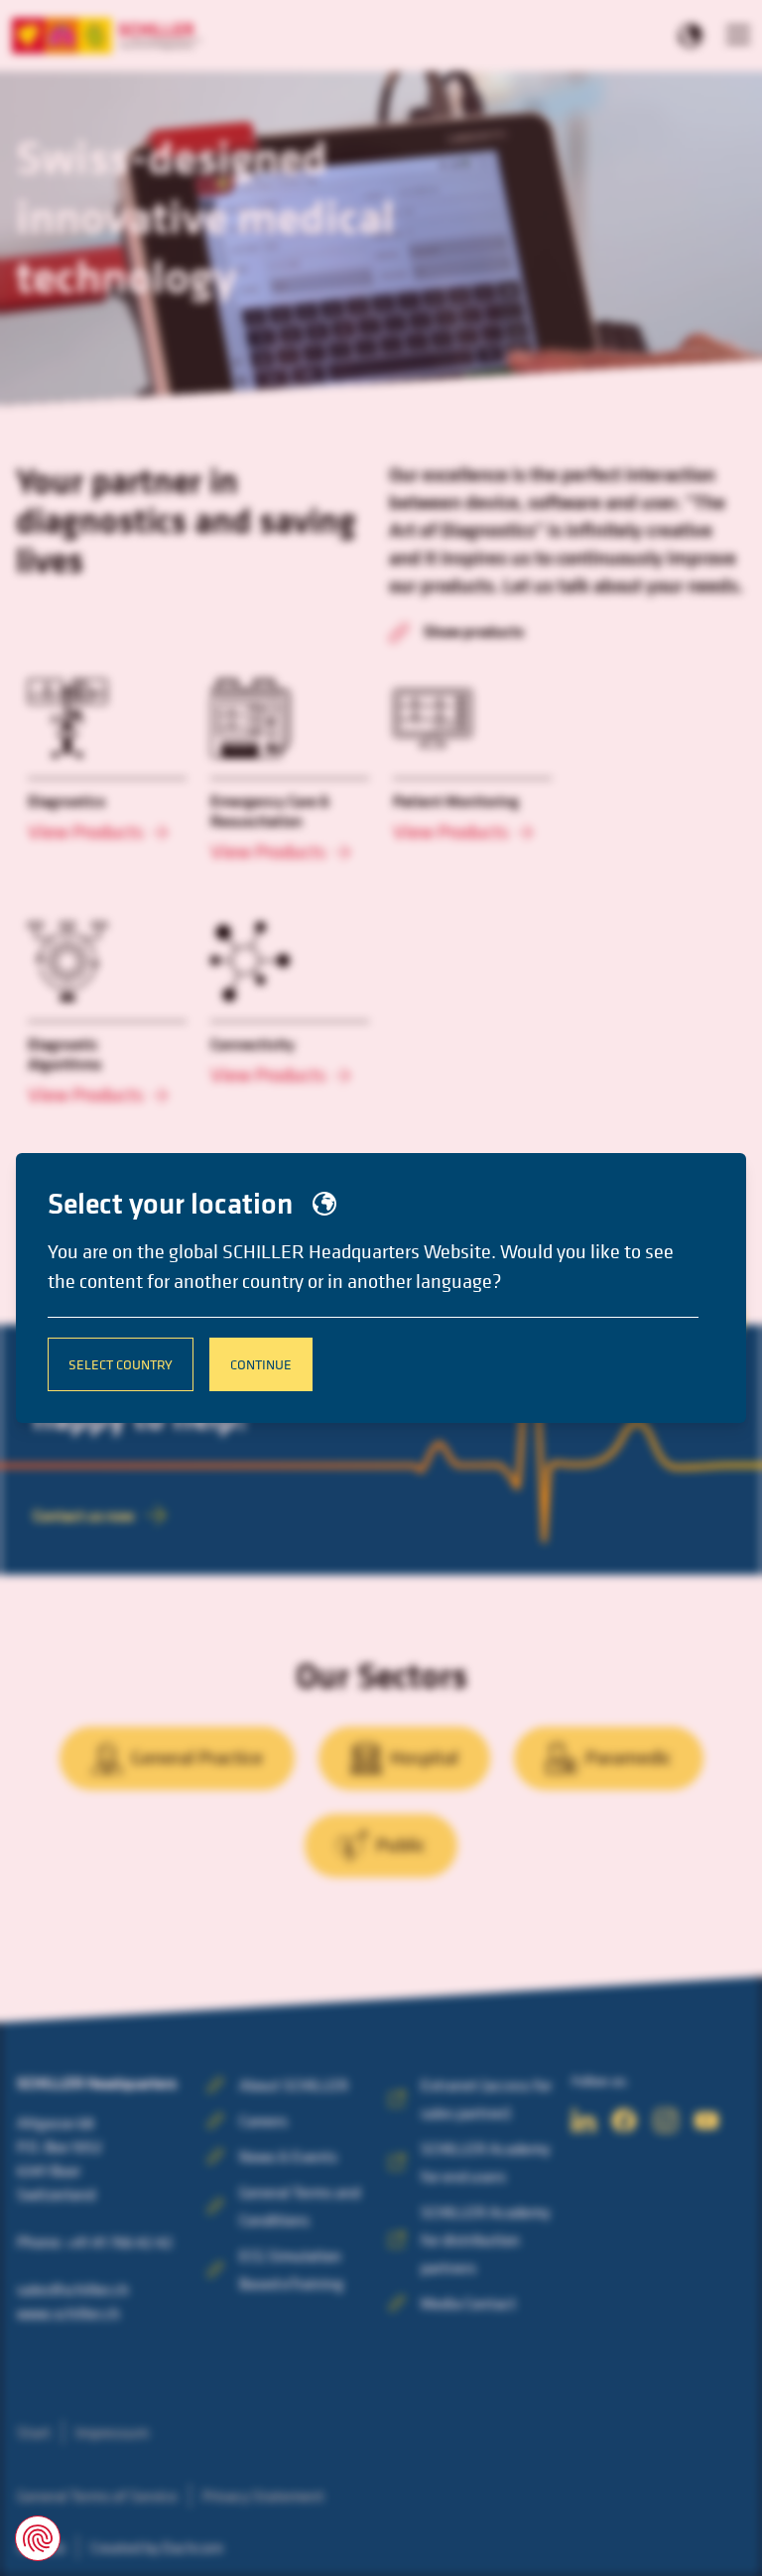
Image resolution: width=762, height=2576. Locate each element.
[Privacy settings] (38, 2538)
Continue (261, 1364)
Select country (121, 1364)
